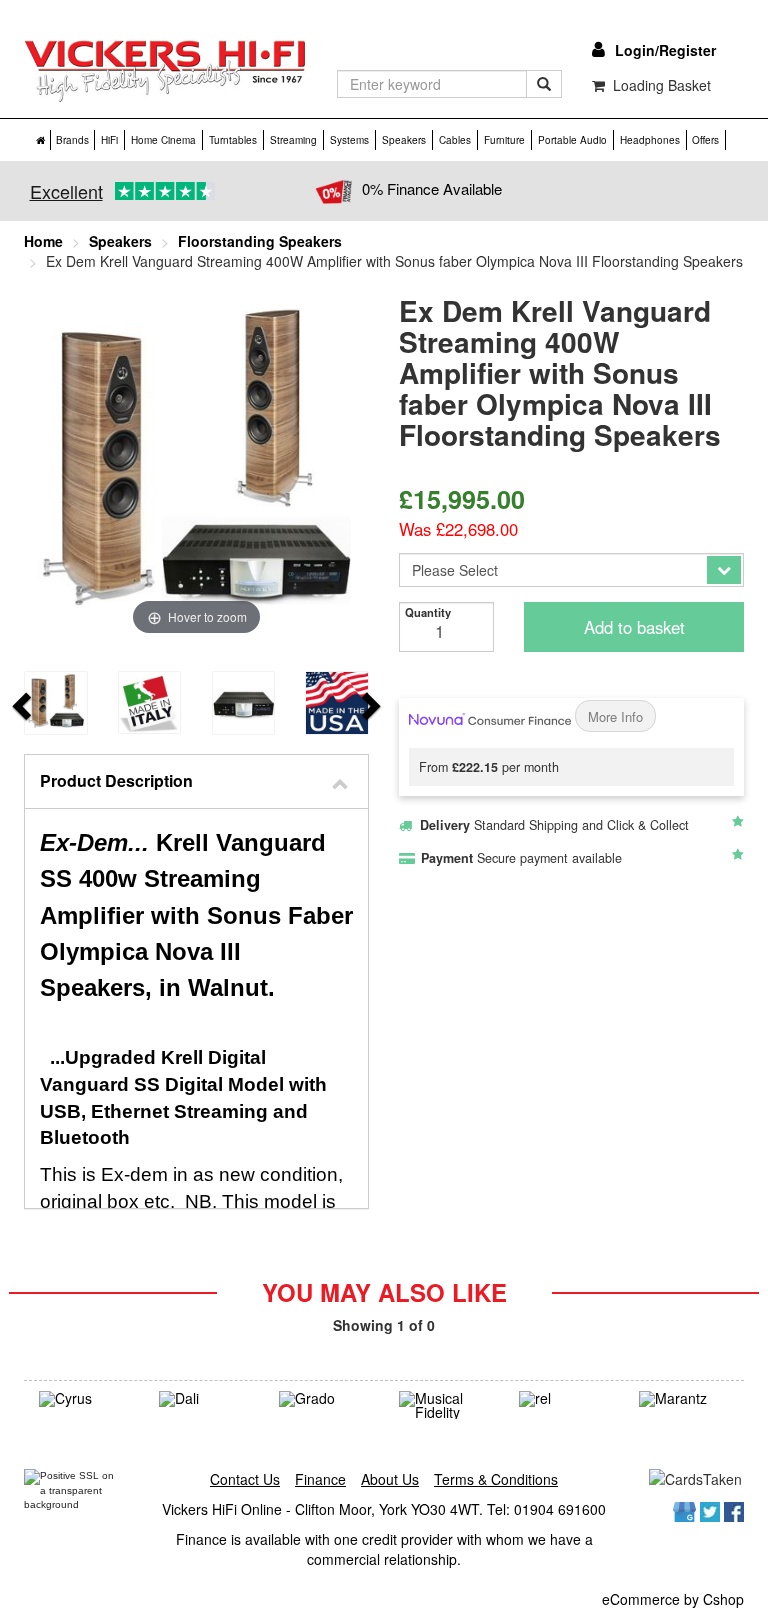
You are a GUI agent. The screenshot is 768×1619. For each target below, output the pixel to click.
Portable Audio (572, 140)
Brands (72, 140)
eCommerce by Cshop (673, 1599)
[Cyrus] (84, 1399)
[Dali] (204, 1399)
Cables (455, 140)
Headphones (650, 140)
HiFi (109, 140)
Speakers (404, 140)
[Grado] (324, 1399)
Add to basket (634, 627)
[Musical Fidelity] (444, 1405)
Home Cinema (163, 140)
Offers (705, 140)
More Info (615, 716)
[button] (196, 781)
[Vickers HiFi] (165, 71)
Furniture (504, 140)
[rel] (564, 1399)
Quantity (428, 612)
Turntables (233, 140)
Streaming (293, 140)
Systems (349, 140)
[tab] (196, 781)
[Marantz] (684, 1399)
